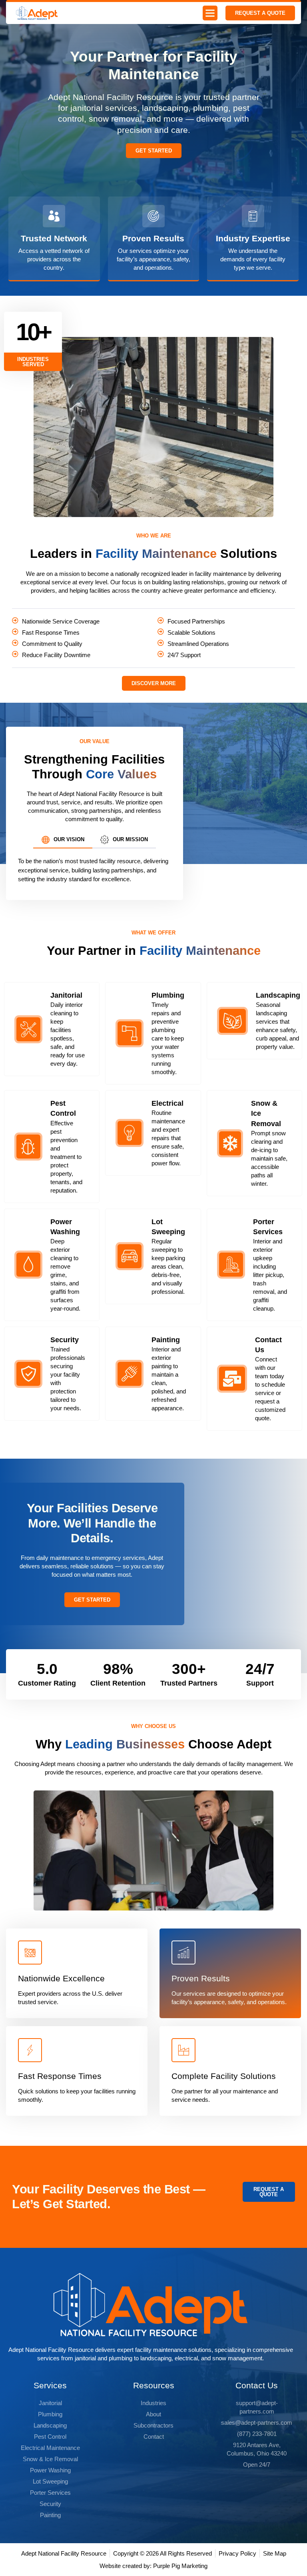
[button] (210, 13)
